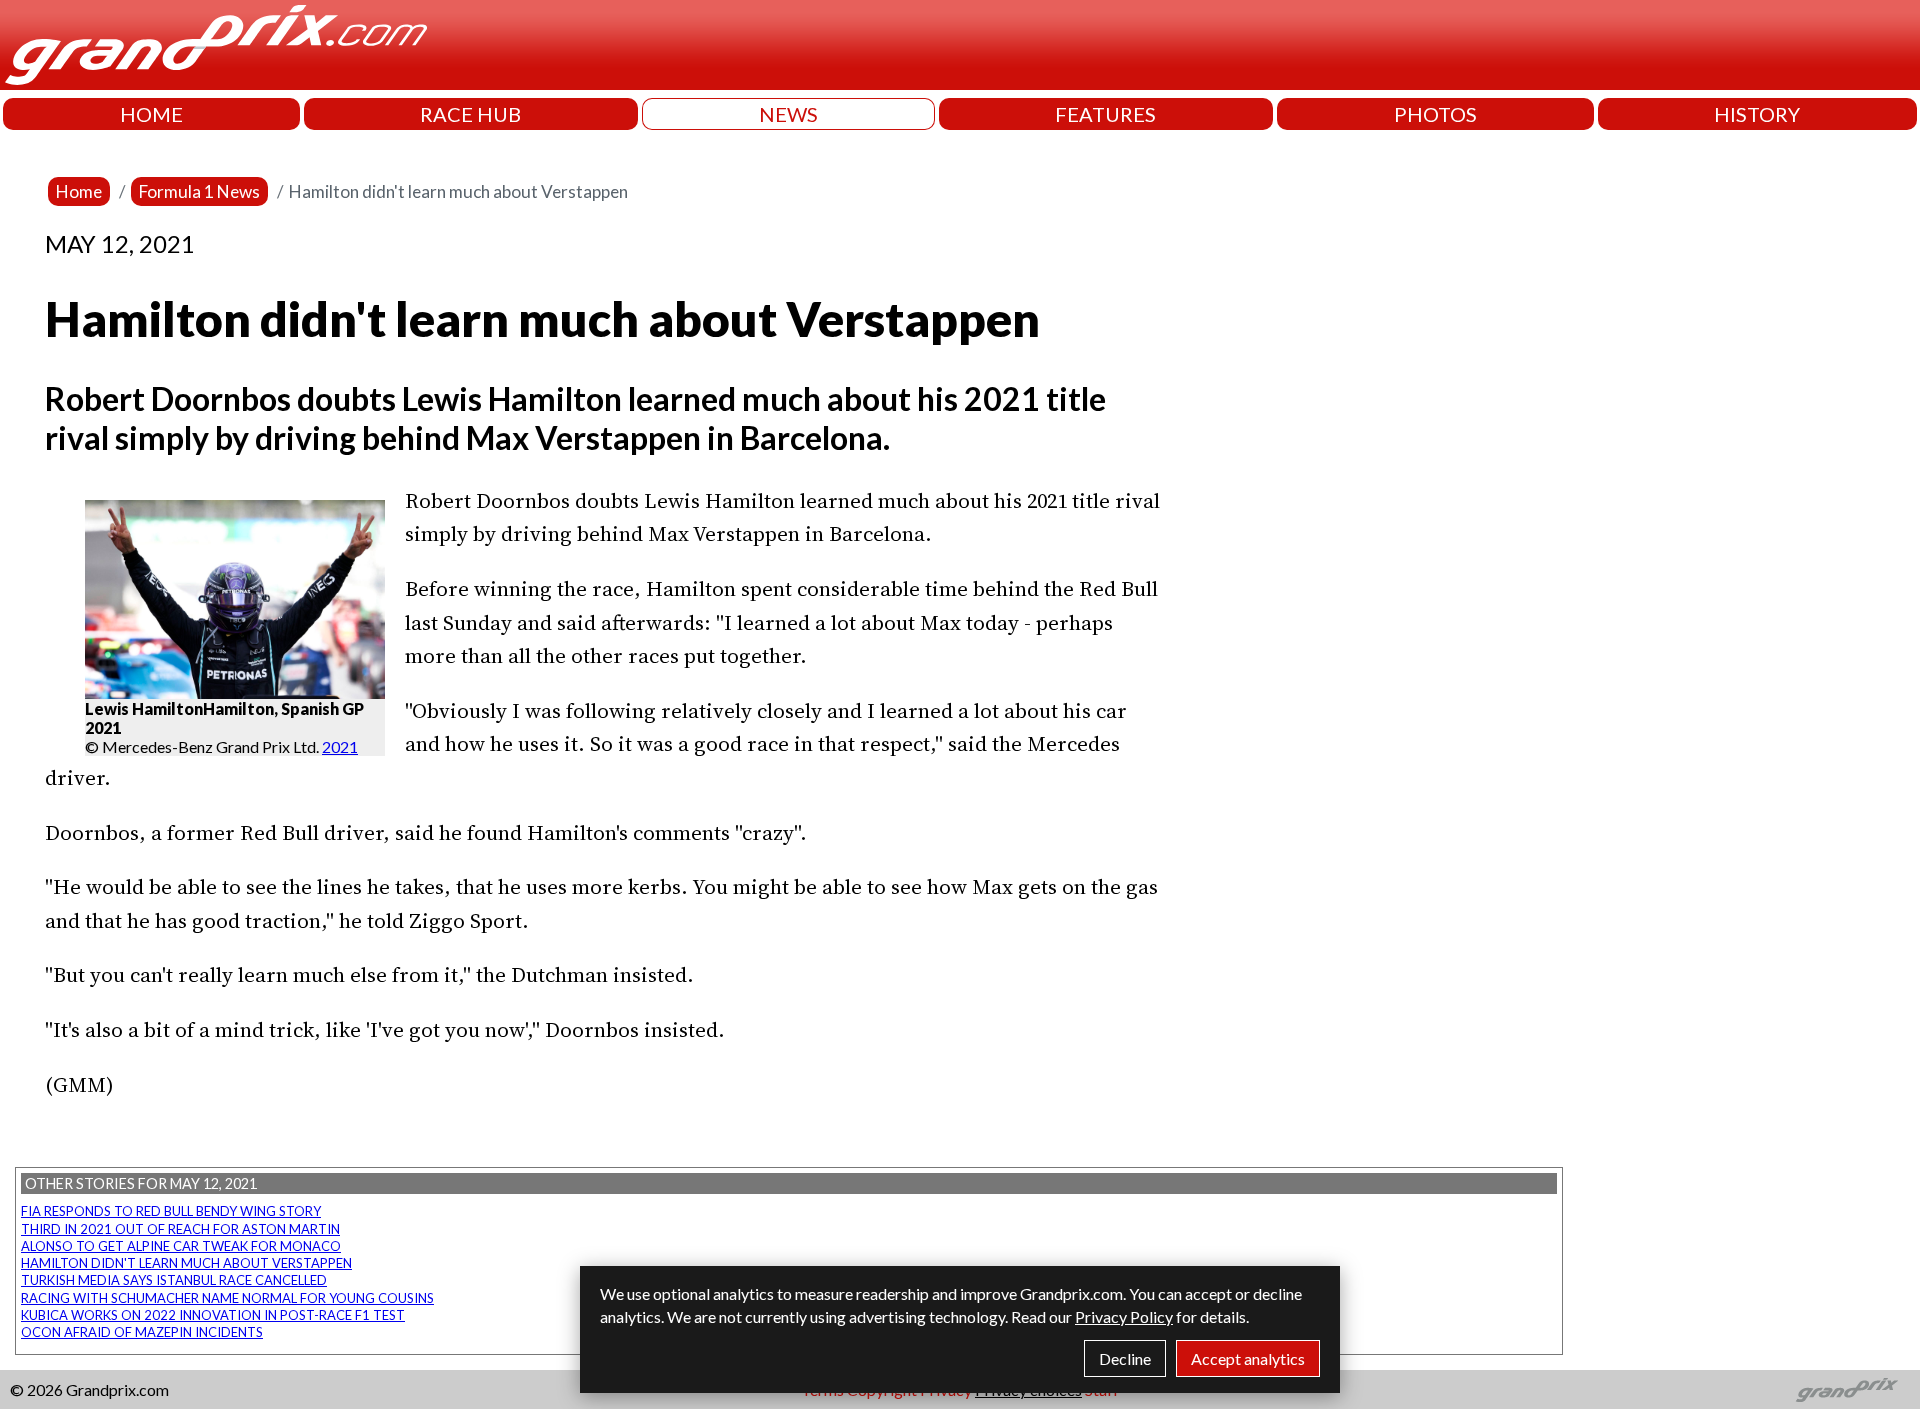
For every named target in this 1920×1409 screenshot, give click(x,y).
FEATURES (1105, 114)
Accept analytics (1248, 1358)
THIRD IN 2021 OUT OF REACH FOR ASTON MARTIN (180, 1229)
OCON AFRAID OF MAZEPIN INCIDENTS (142, 1332)
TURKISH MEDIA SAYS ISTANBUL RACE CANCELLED (174, 1280)
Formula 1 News (199, 191)
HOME (151, 114)
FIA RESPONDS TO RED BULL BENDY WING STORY (171, 1211)
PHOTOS (1435, 114)
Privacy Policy (1124, 1316)
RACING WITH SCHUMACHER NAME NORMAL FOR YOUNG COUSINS (227, 1298)
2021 (340, 746)
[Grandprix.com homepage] (1847, 1390)
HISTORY (1757, 114)
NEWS (788, 114)
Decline (1125, 1358)
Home (79, 191)
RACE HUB (470, 114)
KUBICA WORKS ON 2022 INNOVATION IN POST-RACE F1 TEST (213, 1315)
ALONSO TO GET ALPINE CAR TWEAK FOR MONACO (181, 1246)
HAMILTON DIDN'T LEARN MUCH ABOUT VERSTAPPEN (186, 1263)
